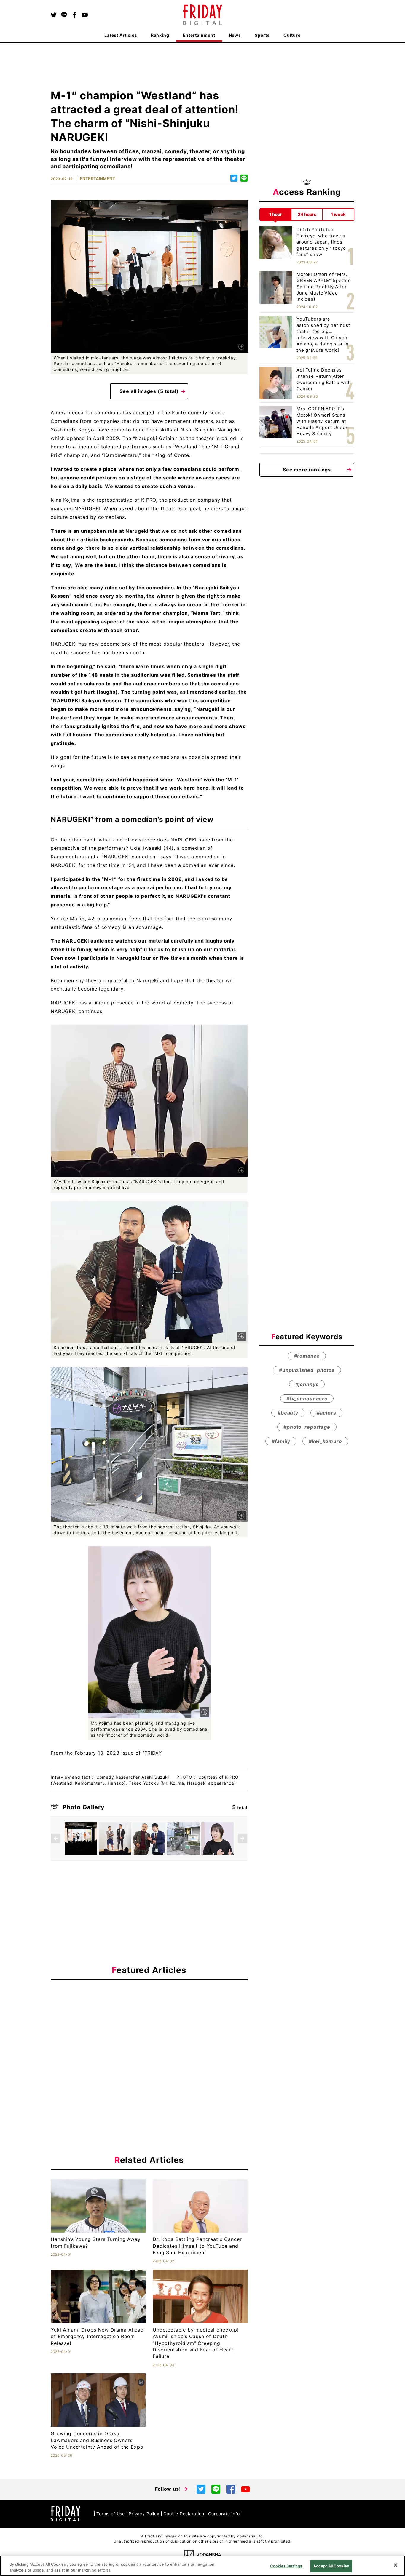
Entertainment (199, 35)
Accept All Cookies (331, 2566)
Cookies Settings (286, 2566)
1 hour (276, 214)
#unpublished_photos (307, 1370)
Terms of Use (111, 2514)
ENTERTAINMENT (97, 179)
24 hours (307, 214)
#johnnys (307, 1385)
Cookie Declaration (184, 2514)
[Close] (396, 2565)
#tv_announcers (307, 1399)
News (235, 35)
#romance (307, 1356)
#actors (326, 1413)
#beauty (288, 1413)
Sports (262, 35)
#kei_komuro (325, 1441)
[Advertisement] (149, 2039)
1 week (338, 214)
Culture (292, 35)
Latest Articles (121, 35)
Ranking (160, 35)
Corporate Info (224, 2514)
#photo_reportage (307, 1427)
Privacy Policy (144, 2514)
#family (281, 1441)
